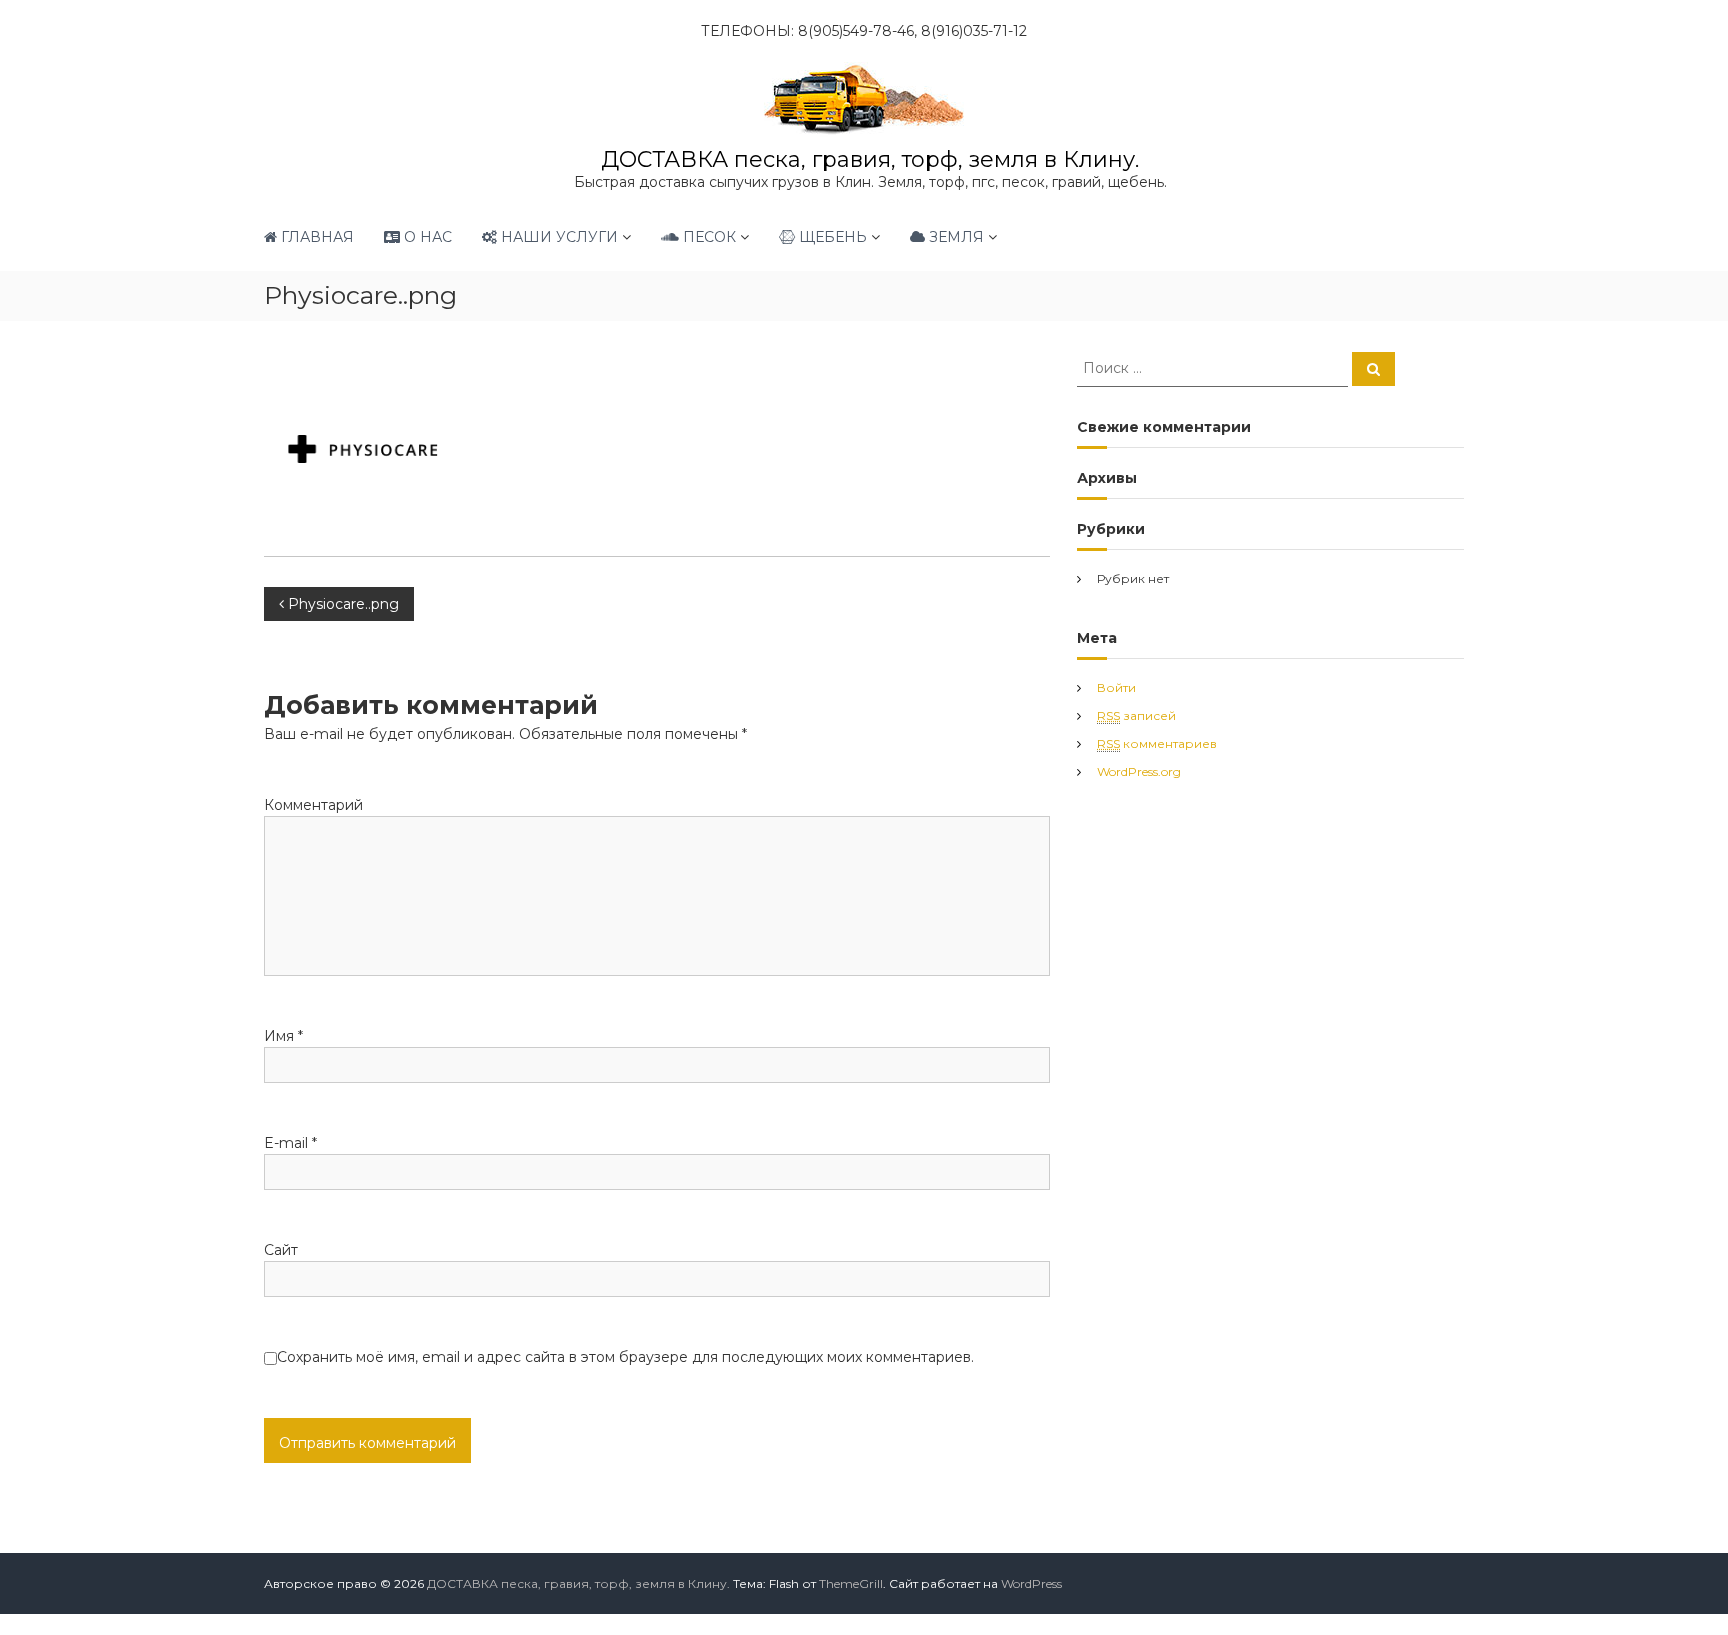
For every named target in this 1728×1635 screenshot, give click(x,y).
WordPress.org (1139, 771)
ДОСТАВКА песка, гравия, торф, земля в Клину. (870, 159)
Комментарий (313, 805)
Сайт (281, 1250)
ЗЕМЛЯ (954, 237)
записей (1136, 715)
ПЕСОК (707, 237)
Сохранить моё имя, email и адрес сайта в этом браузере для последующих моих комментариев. (625, 1357)
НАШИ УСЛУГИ (557, 237)
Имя (283, 1036)
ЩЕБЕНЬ (831, 237)
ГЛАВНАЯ (315, 237)
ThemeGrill (851, 1583)
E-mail (290, 1143)
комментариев (1157, 743)
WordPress (1031, 1583)
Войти (1116, 687)
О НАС (426, 237)
